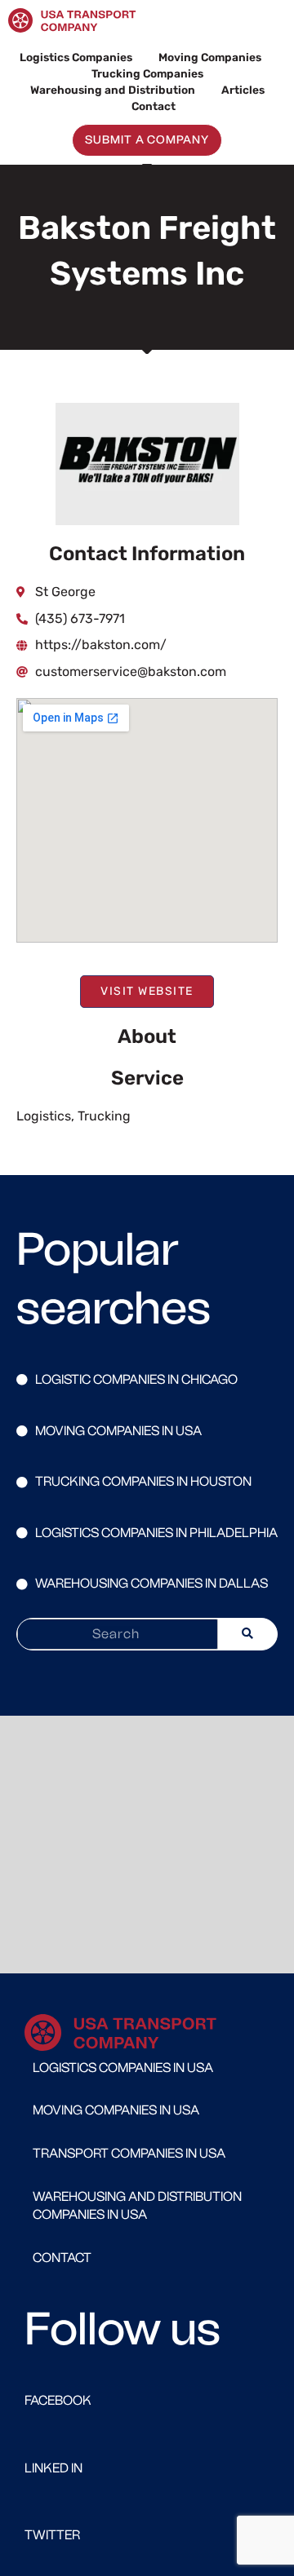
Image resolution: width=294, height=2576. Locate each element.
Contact (154, 106)
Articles (243, 90)
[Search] (247, 1634)
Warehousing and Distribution (113, 90)
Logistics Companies (76, 57)
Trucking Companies (147, 73)
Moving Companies (210, 57)
